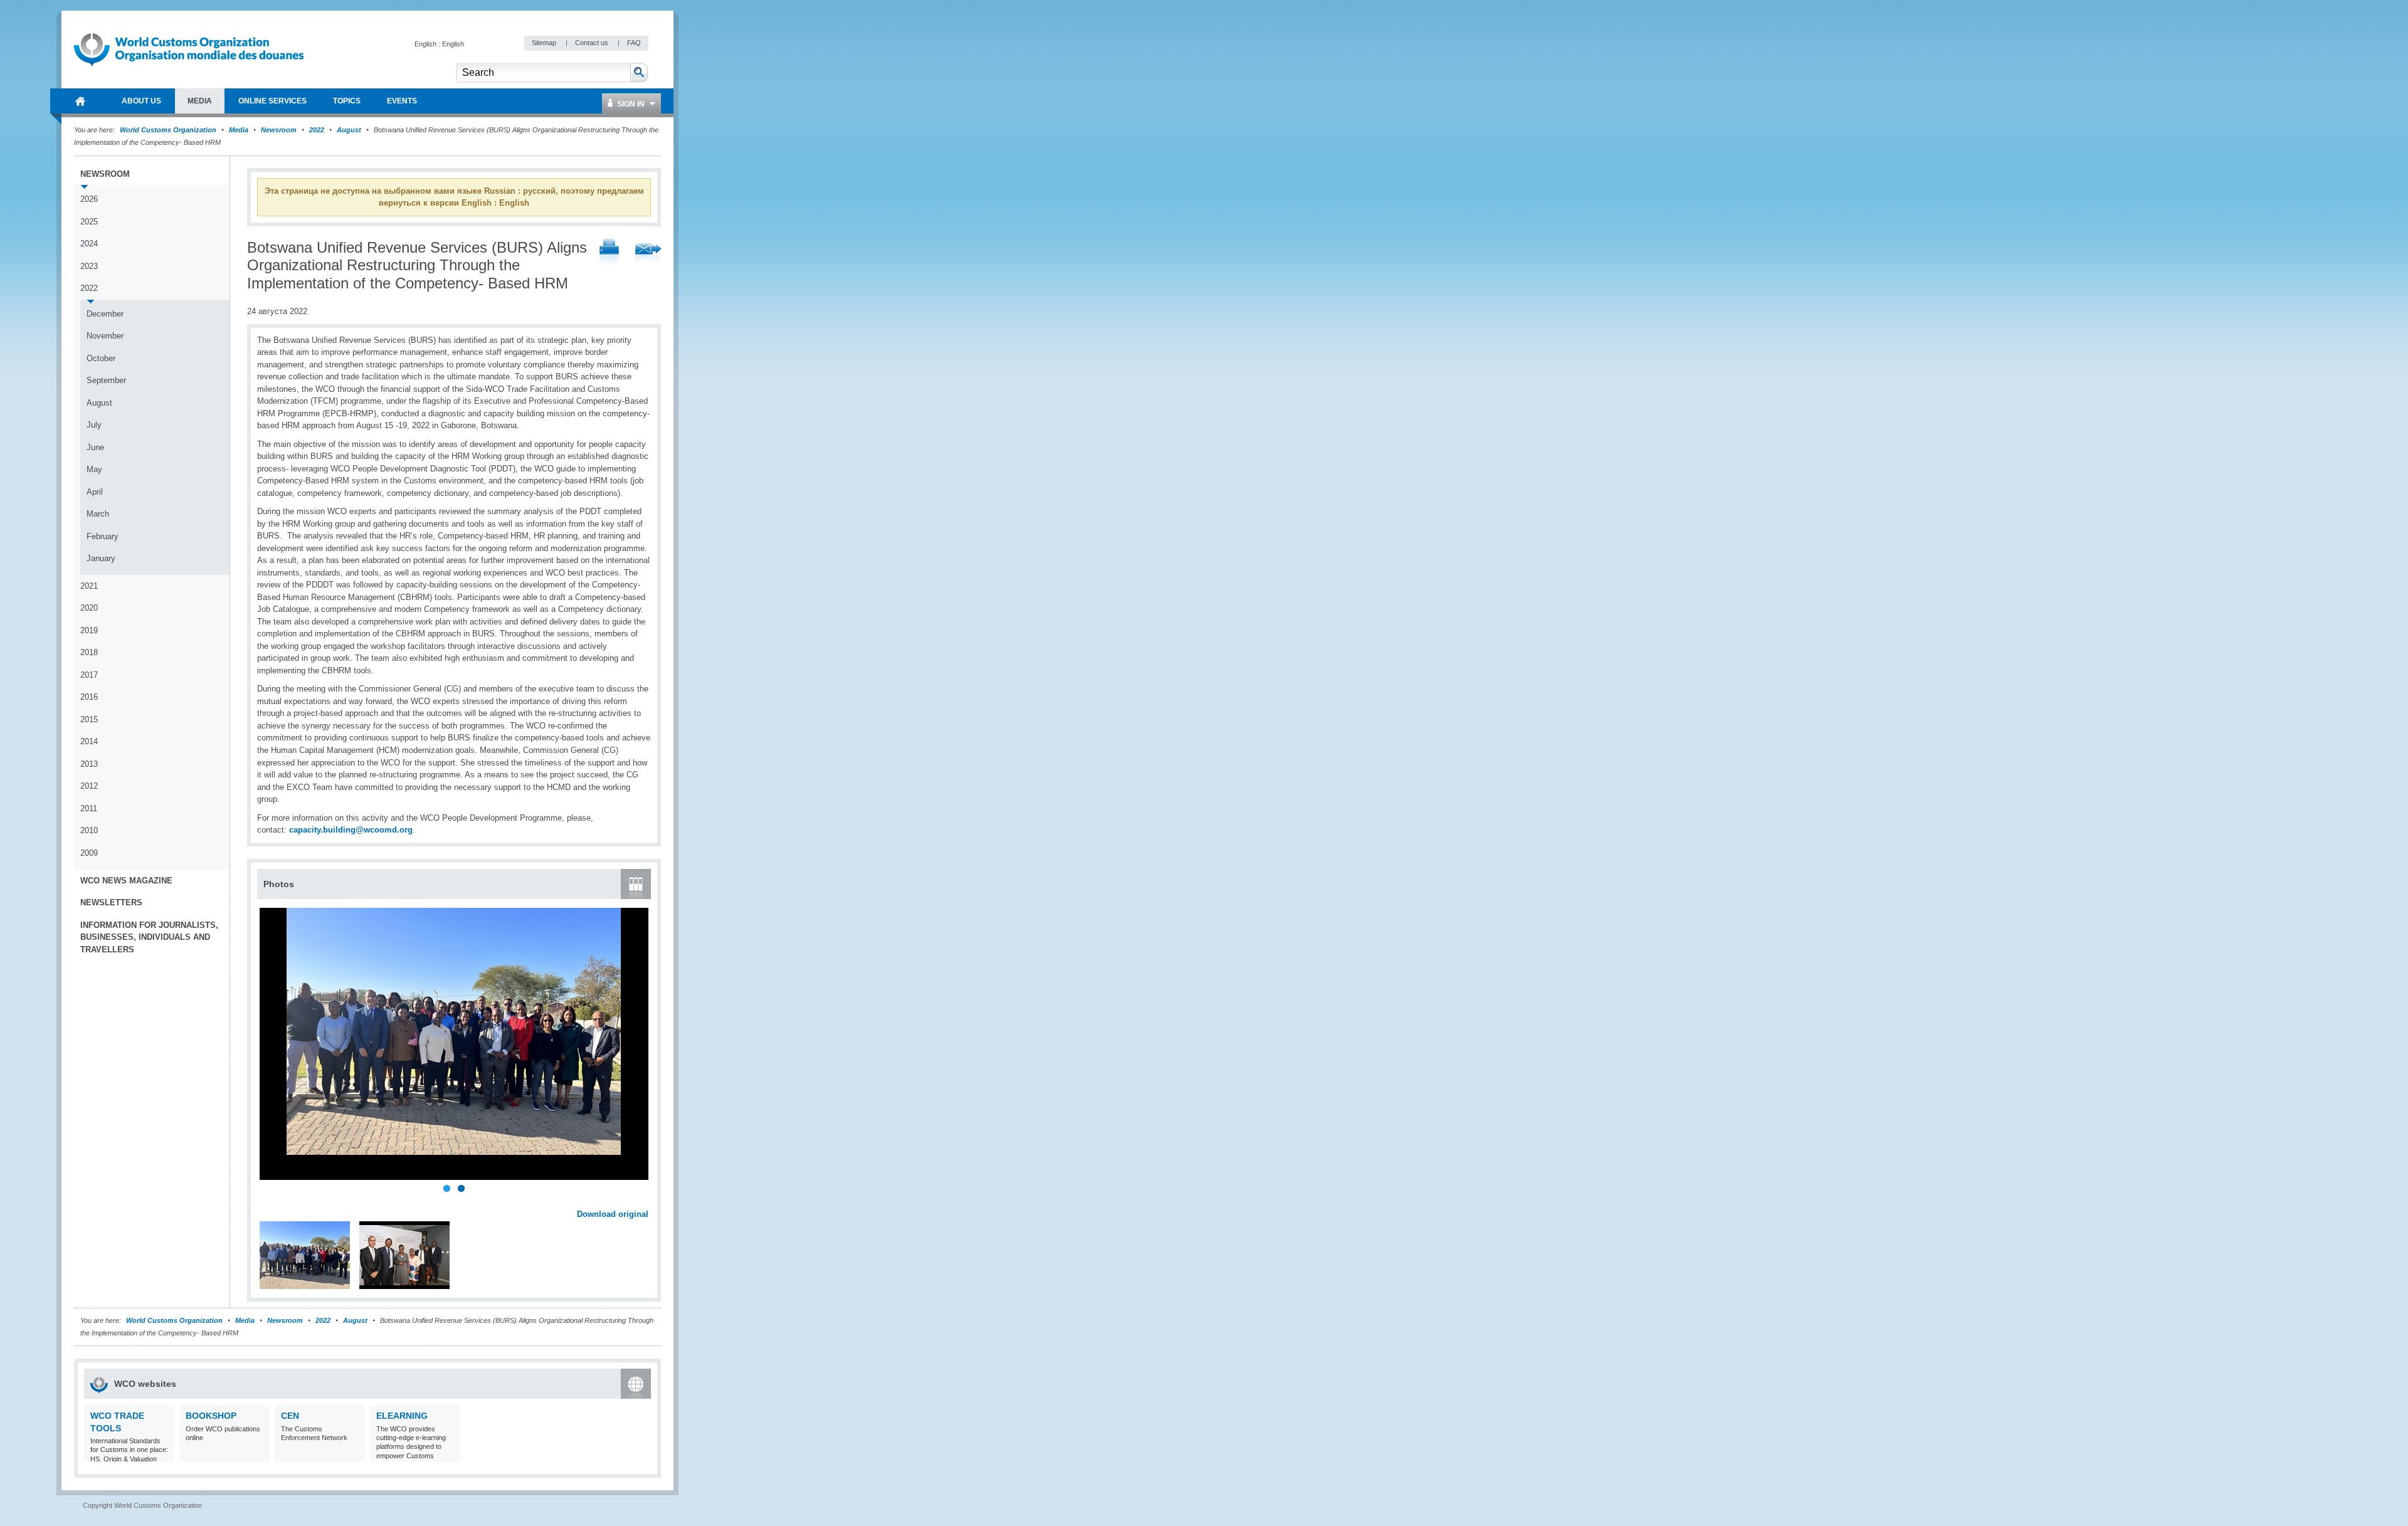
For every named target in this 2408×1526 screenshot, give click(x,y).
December (105, 314)
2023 (89, 266)
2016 (89, 697)
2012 (89, 786)
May (94, 469)
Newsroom (279, 130)
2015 (89, 719)
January (101, 558)
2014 (89, 741)
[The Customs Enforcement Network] (354, 1454)
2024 (89, 244)
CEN (290, 1416)
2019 (89, 630)
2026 (89, 199)
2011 (89, 808)
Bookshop (211, 1416)
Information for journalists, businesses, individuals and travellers (149, 937)
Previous (270, 1201)
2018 (89, 652)
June (95, 447)
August (349, 130)
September (106, 380)
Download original (613, 1214)
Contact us (593, 43)
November (105, 336)
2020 (89, 608)
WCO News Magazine (126, 881)
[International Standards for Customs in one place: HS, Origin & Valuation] (163, 1454)
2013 (89, 764)
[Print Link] (609, 254)
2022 (317, 130)
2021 (89, 586)
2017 (89, 675)
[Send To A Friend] (648, 255)
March (98, 514)
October (101, 358)
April (95, 492)
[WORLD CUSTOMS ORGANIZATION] (80, 101)
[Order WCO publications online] (259, 1454)
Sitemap (545, 43)
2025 (89, 222)
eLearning (402, 1416)
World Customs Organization (169, 130)
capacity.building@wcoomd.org (351, 830)
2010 (89, 830)
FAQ (634, 43)
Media (239, 130)
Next (646, 1201)
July (94, 425)
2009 (89, 853)
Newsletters (111, 902)
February (103, 536)
